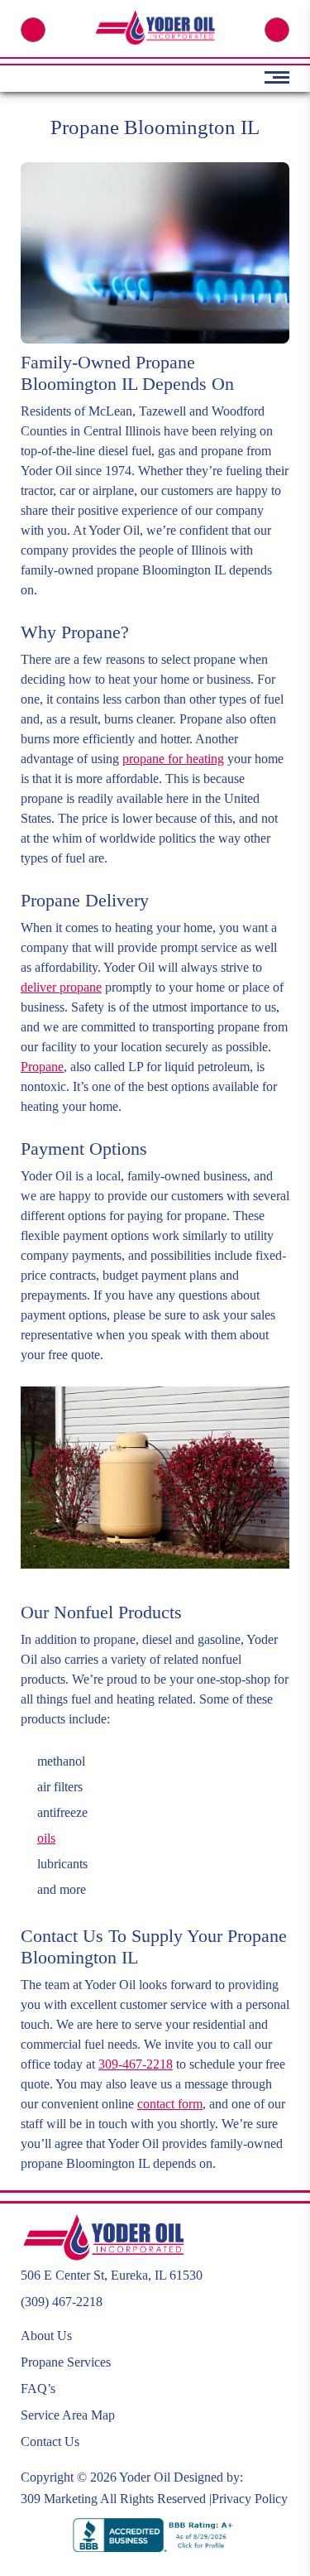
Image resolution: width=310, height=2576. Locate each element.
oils (46, 1838)
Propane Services (66, 2362)
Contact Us (50, 2441)
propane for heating (173, 759)
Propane (42, 1067)
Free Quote (277, 30)
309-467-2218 (136, 2064)
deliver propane (61, 987)
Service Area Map (68, 2415)
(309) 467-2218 (33, 30)
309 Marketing (59, 2499)
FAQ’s (38, 2389)
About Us (46, 2336)
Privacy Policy (250, 2499)
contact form (170, 2104)
